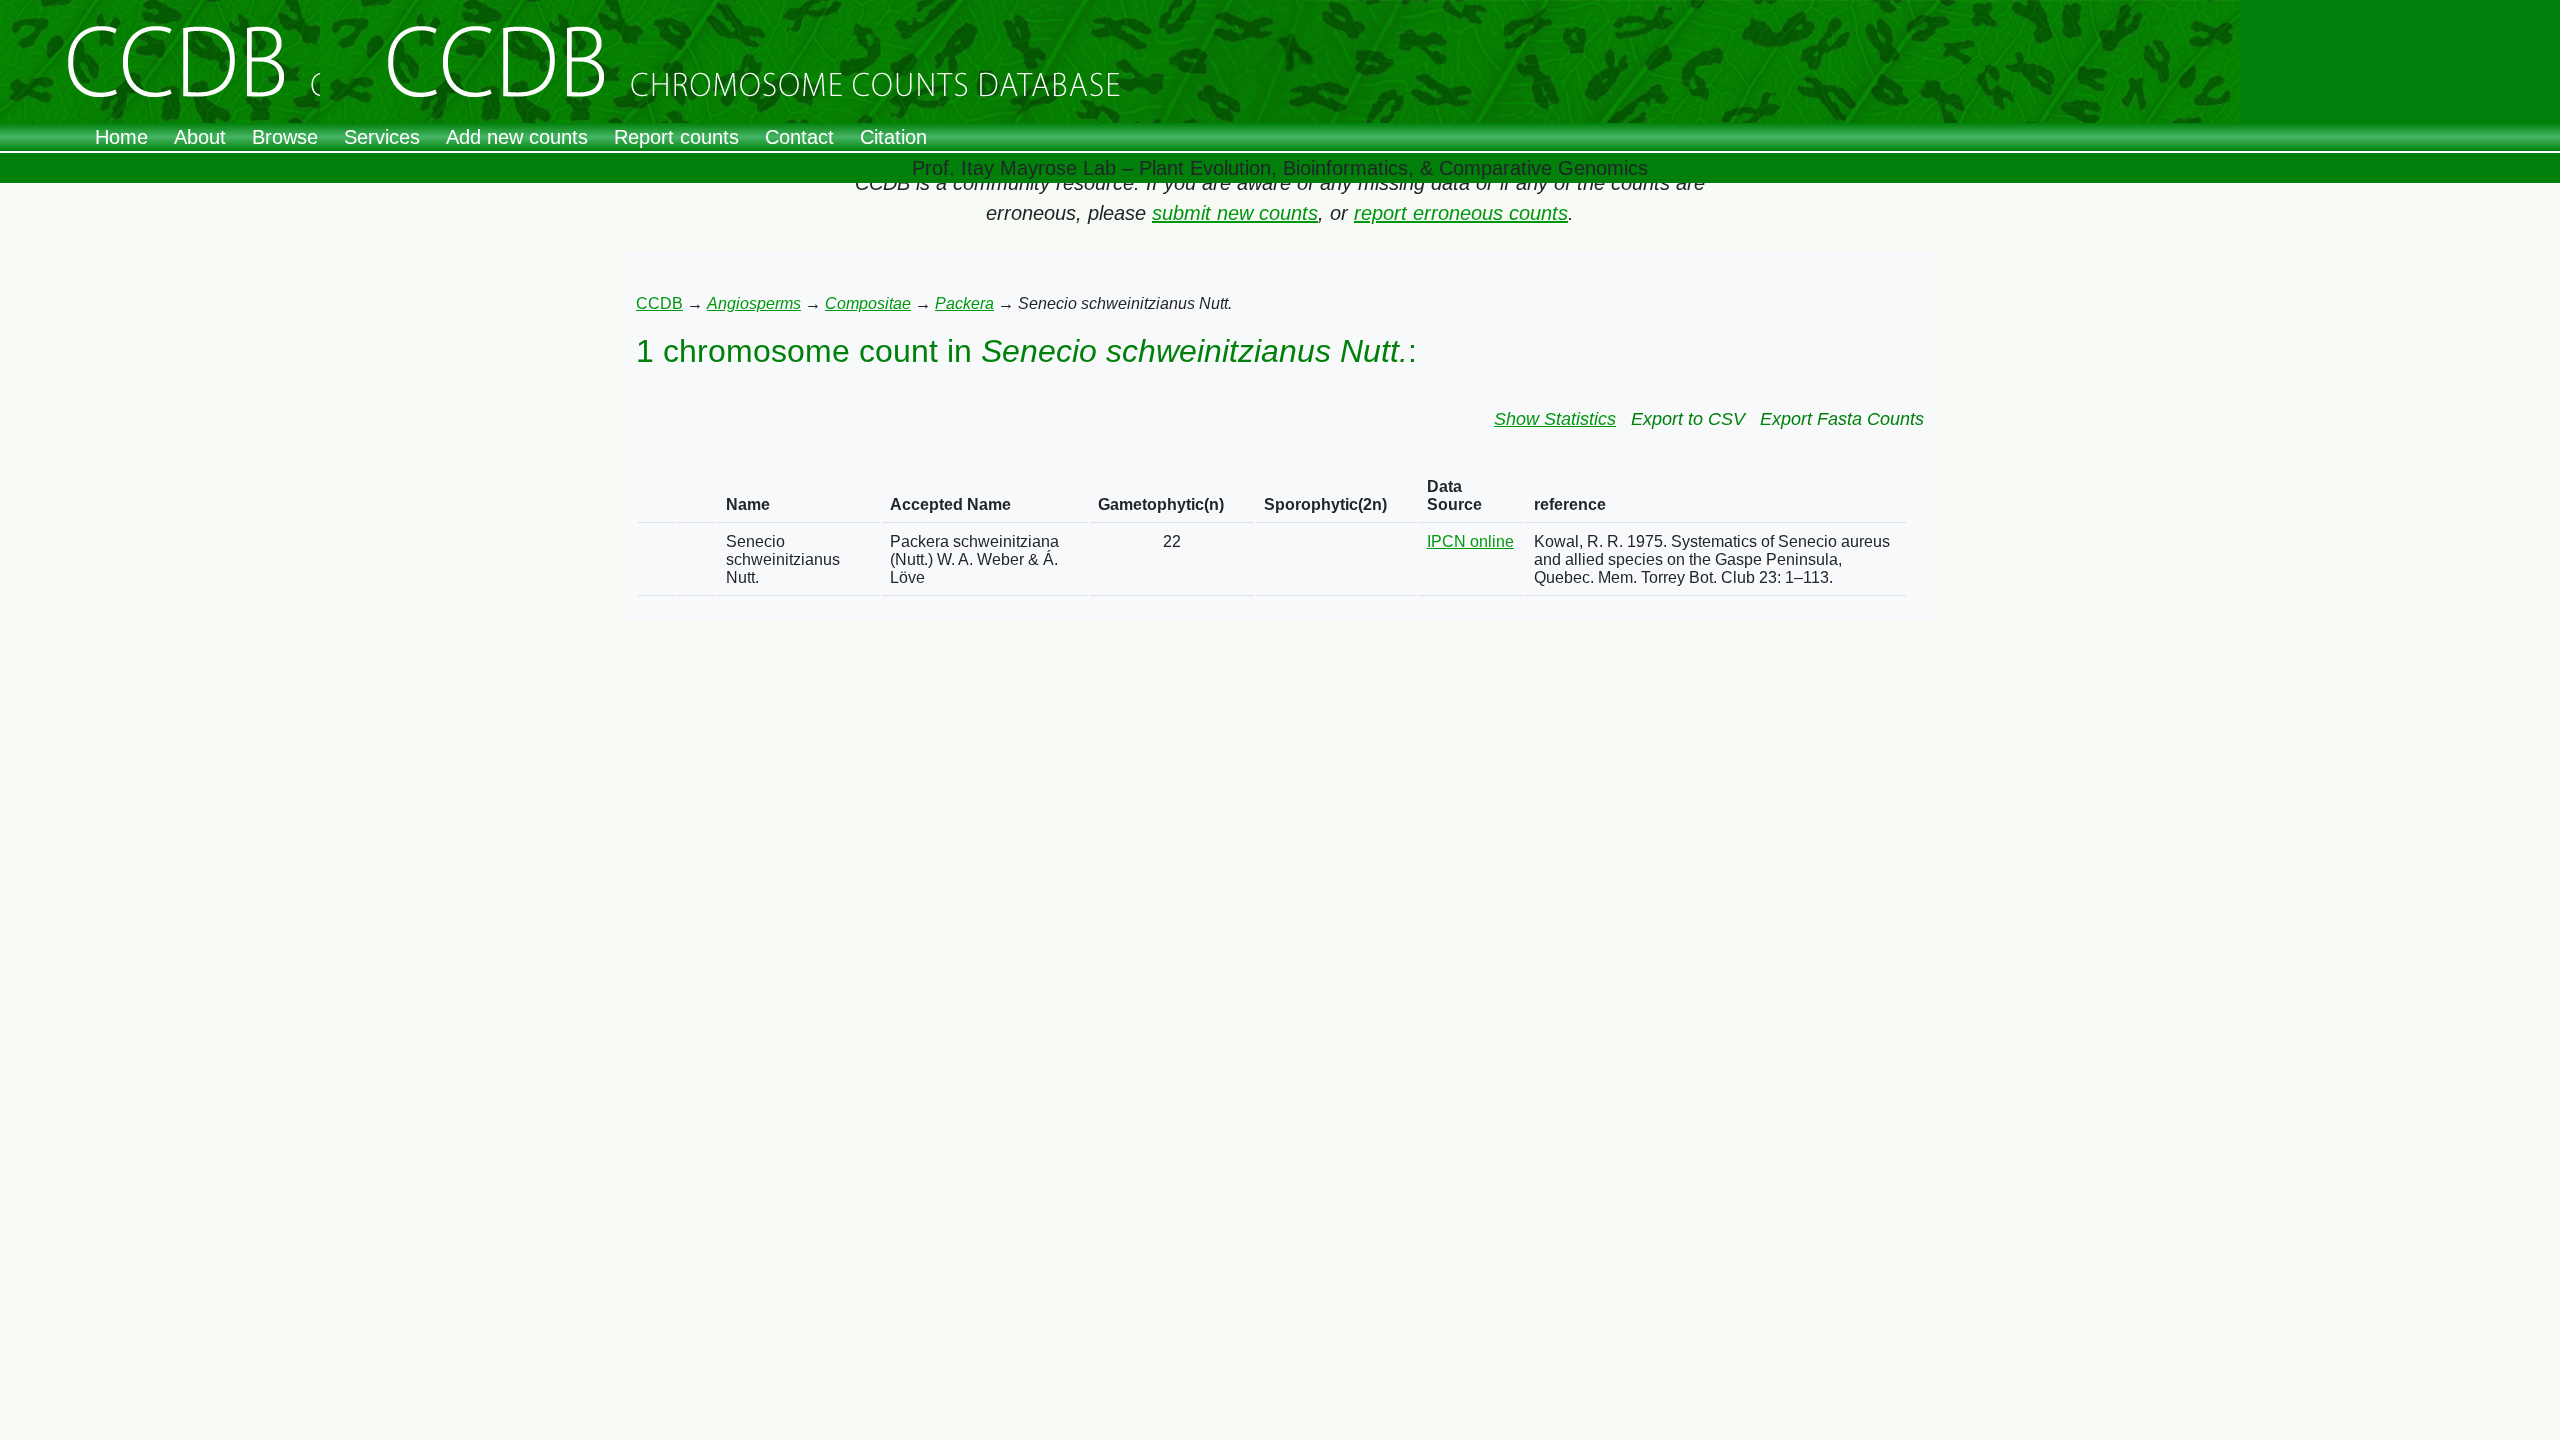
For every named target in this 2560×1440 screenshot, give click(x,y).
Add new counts (517, 137)
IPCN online (1470, 541)
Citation (893, 137)
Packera (964, 303)
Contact (799, 137)
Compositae (868, 303)
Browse (285, 137)
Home (121, 137)
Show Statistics (1555, 419)
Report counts (676, 137)
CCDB (659, 303)
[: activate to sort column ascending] (657, 496)
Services (382, 137)
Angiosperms (754, 303)
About (200, 137)
